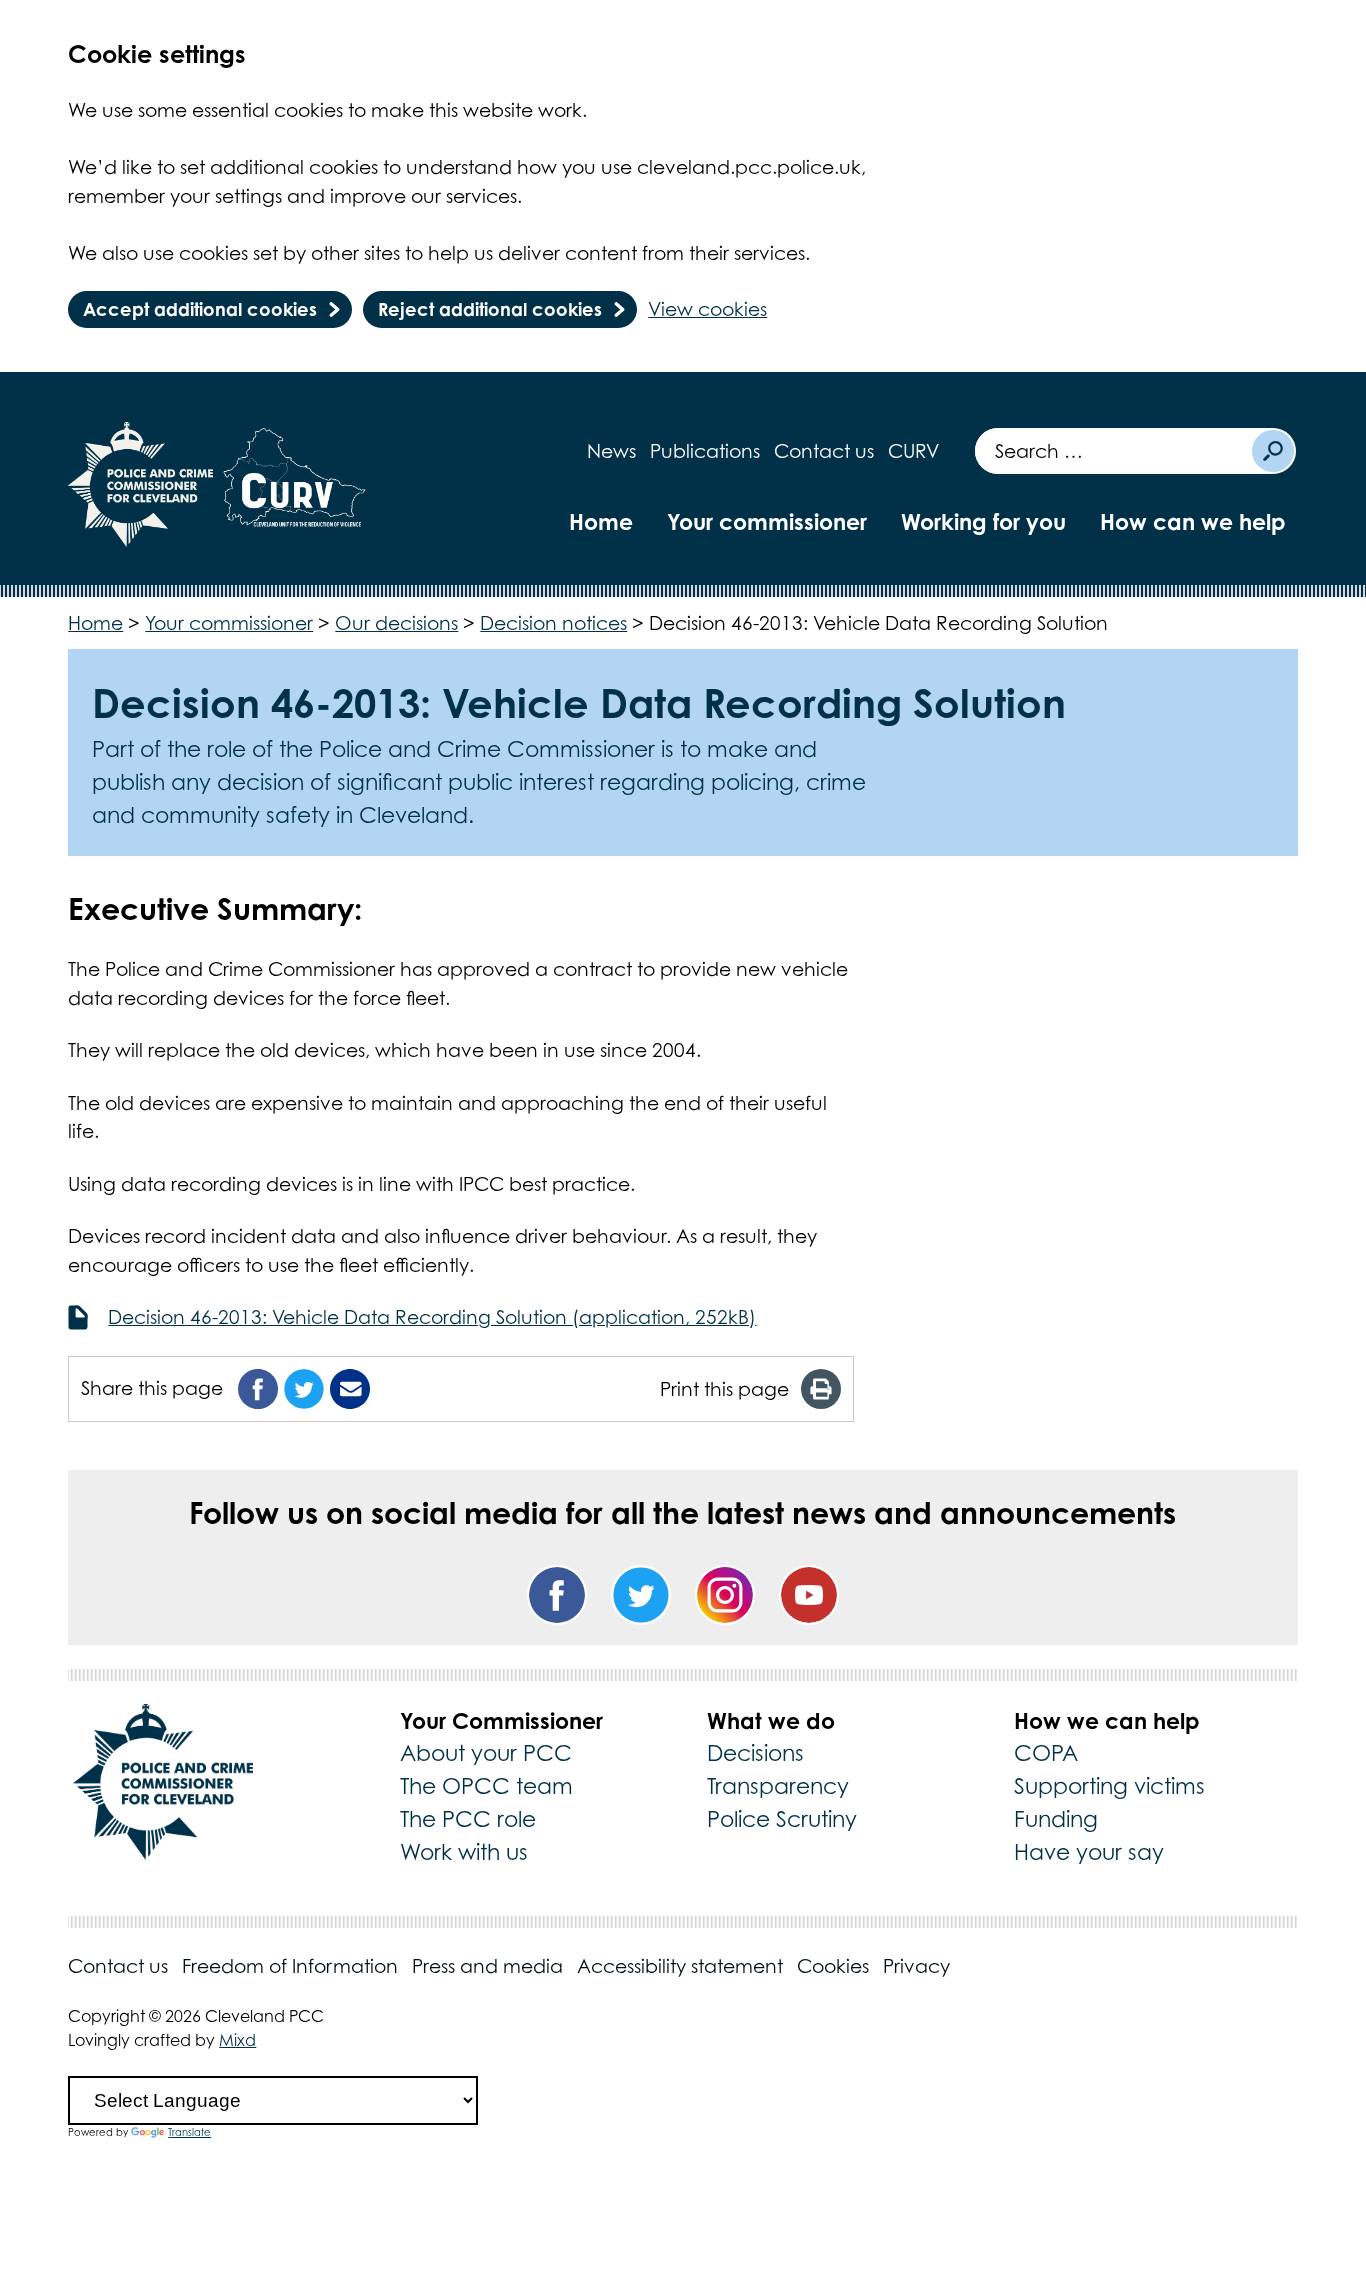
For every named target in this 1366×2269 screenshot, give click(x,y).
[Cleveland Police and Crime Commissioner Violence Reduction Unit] (294, 484)
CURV (913, 451)
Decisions (755, 1753)
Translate (189, 2132)
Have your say (1089, 1852)
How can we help (1193, 521)
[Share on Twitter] (304, 1389)
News (611, 451)
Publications (705, 451)
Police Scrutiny (782, 1819)
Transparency (778, 1786)
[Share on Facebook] (258, 1389)
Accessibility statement (680, 1966)
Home (601, 521)
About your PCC (486, 1753)
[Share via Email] (350, 1389)
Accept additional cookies (200, 309)
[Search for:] (1112, 451)
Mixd (237, 2040)
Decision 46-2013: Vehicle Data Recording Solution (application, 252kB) (432, 1317)
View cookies (707, 309)
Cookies (833, 1966)
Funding (1056, 1819)
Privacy (916, 1966)
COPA (1046, 1753)
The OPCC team (486, 1786)
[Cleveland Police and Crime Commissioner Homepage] (141, 484)
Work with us (464, 1852)
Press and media (487, 1966)
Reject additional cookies (490, 309)
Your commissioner (767, 521)
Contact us (824, 451)
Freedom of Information (290, 1966)
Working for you (983, 521)
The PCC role (468, 1819)
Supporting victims (1109, 1786)
